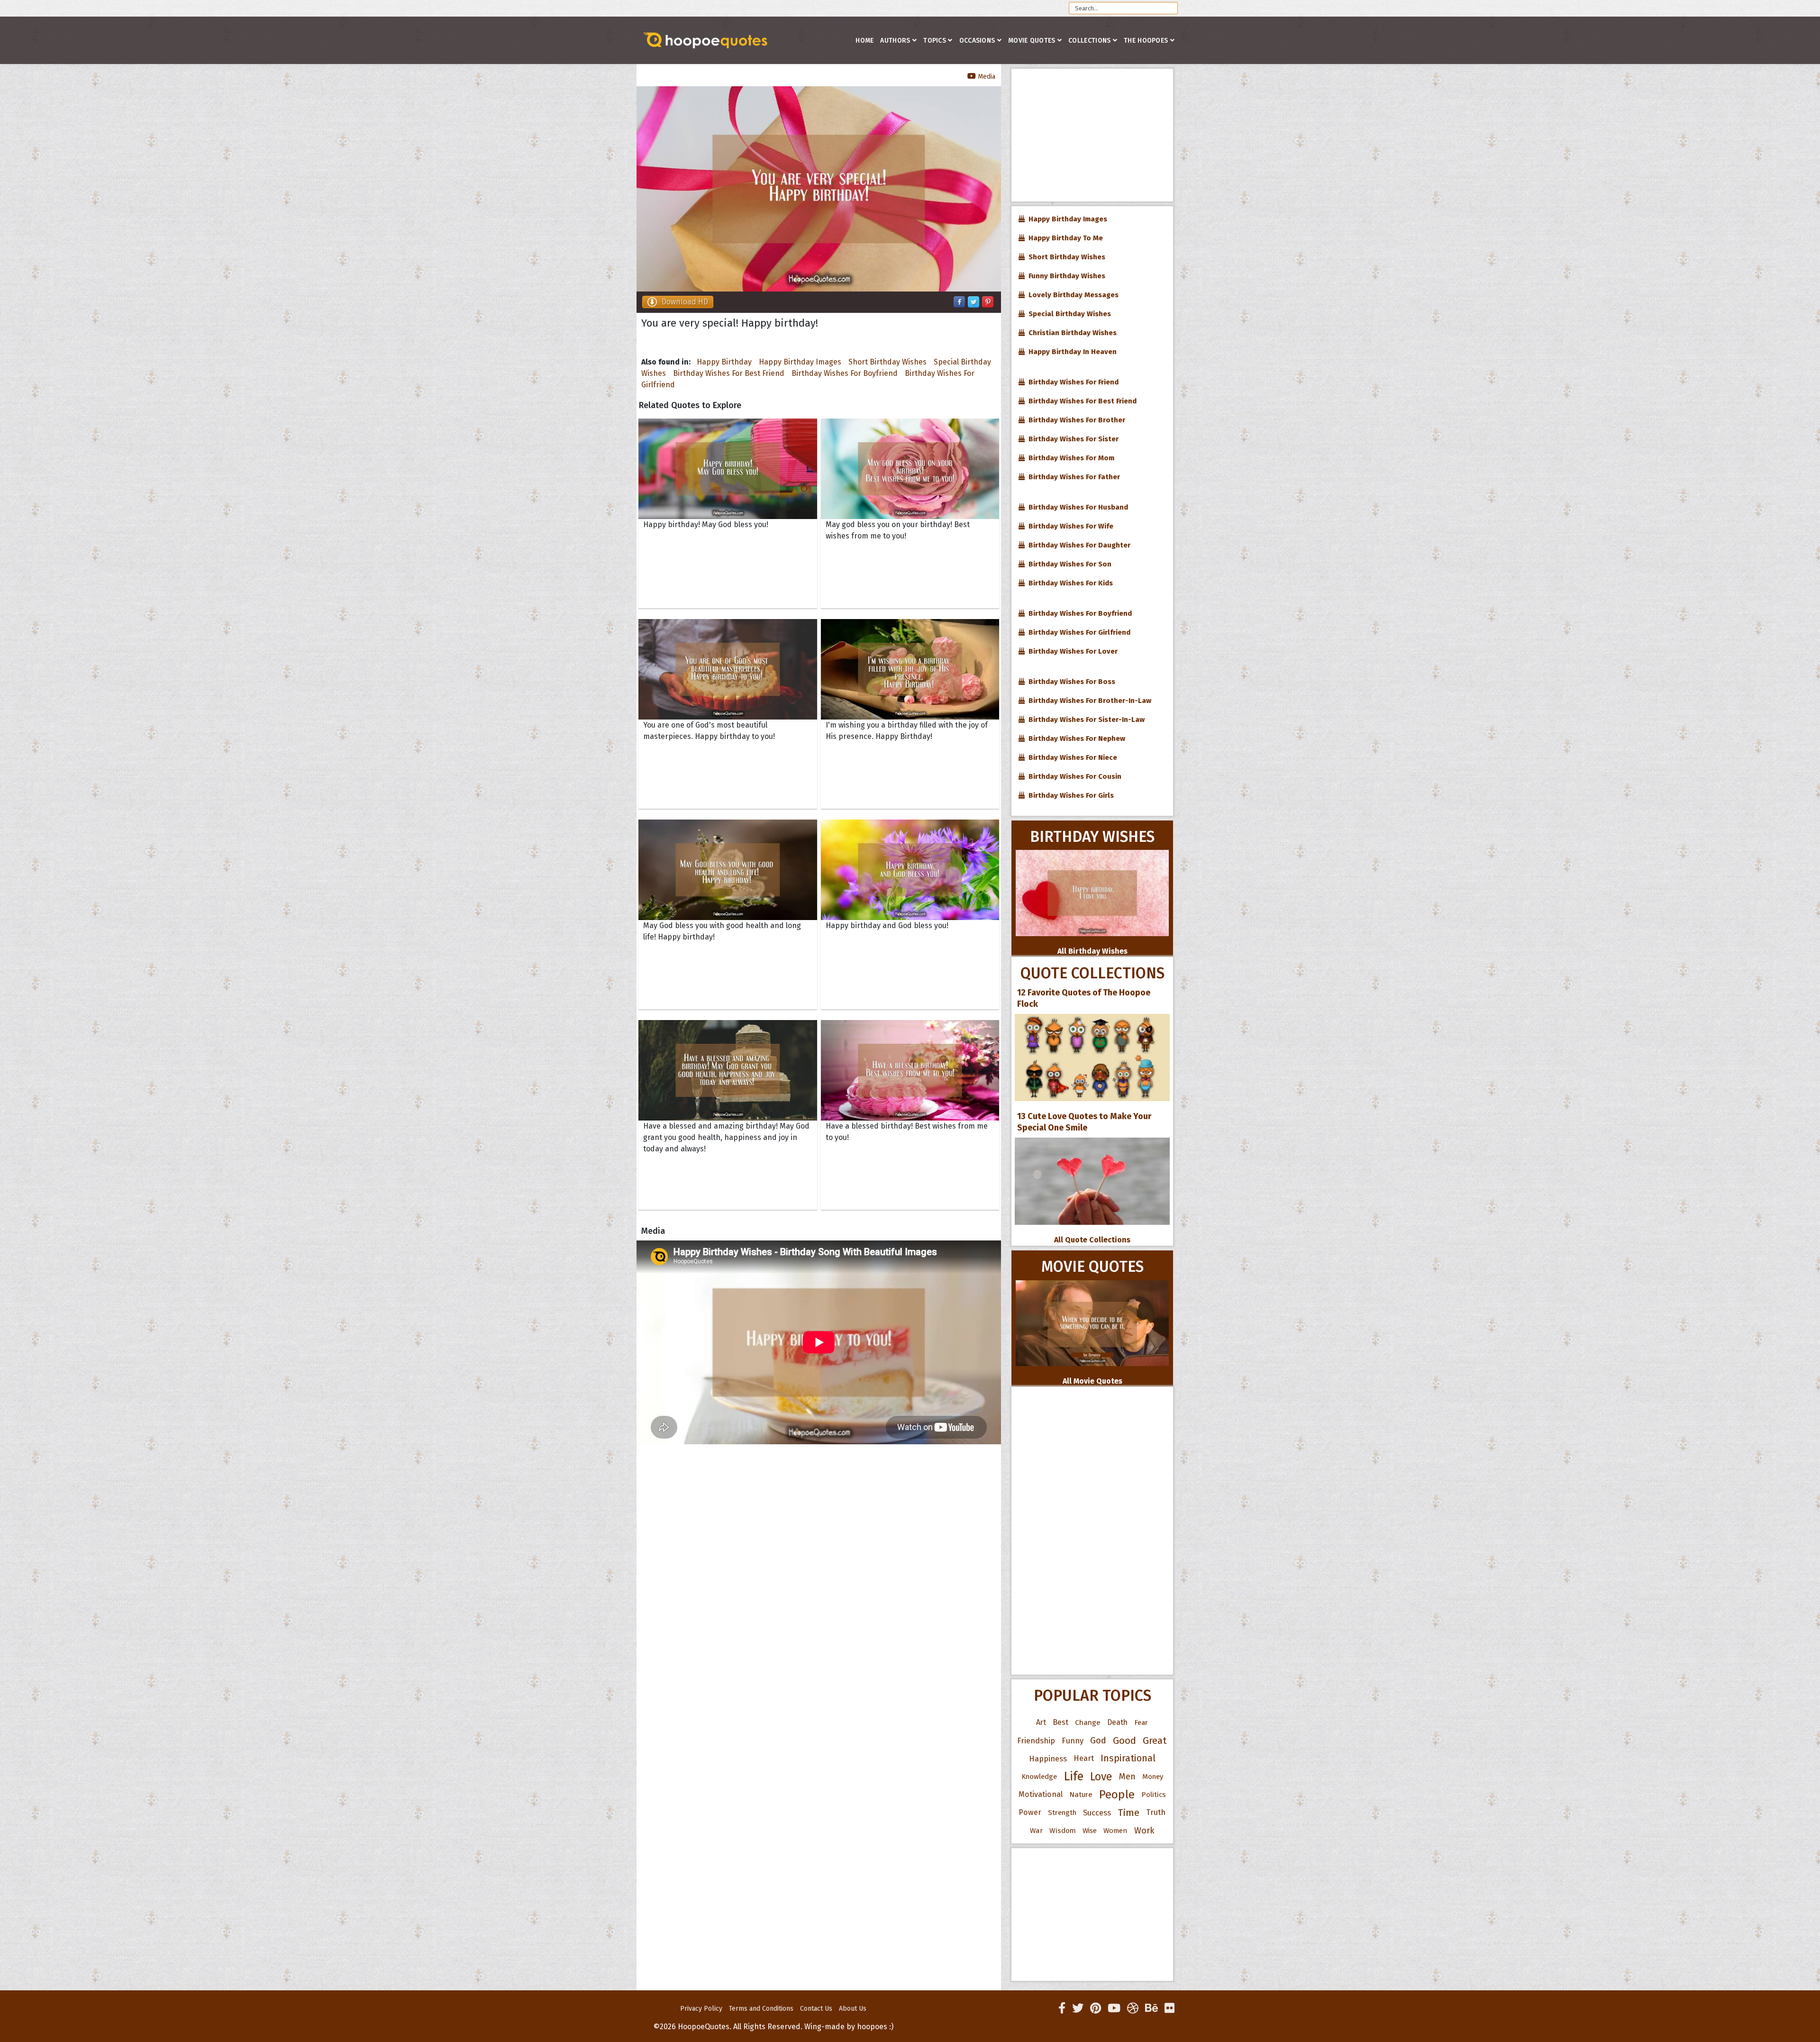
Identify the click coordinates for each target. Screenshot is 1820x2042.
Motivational (1041, 1794)
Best (1060, 1722)
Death (1117, 1722)
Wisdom (1063, 1831)
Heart (1084, 1758)
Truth (1156, 1812)
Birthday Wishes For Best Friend (729, 373)
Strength (1062, 1813)
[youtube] (1114, 2008)
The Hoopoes (1146, 41)
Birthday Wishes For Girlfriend (1078, 632)
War (1036, 1831)
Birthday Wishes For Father (1072, 477)
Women (1115, 1831)
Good (1124, 1741)
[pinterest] (1096, 2008)
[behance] (1151, 2008)
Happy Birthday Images (800, 362)
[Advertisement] (1092, 135)
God (1098, 1741)
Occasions (977, 41)
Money (1153, 1777)
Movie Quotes (1032, 41)
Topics (935, 41)
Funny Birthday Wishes (1065, 276)
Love (1101, 1777)
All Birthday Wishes (1092, 951)
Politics (1154, 1795)
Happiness (1048, 1759)
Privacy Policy (701, 2009)
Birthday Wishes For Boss (1070, 682)
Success (1097, 1813)
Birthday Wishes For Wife (1069, 526)
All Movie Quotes (1092, 1381)
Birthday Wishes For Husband (1076, 507)
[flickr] (1169, 2008)
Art (1041, 1722)
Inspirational (1128, 1758)
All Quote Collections (1092, 1240)
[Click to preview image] (819, 189)
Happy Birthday (724, 362)
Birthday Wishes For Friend (1072, 382)
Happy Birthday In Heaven (1071, 352)
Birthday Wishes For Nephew (1075, 738)
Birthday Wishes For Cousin (1073, 776)
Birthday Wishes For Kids (1069, 583)
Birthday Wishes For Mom (1069, 458)
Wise (1090, 1831)
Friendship (1036, 1741)
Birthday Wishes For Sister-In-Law (1085, 720)
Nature (1081, 1794)
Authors (895, 41)
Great (1155, 1741)
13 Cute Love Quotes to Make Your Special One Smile (1084, 1122)
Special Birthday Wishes (1068, 314)
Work (1144, 1831)
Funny (1073, 1741)
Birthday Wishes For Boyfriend (845, 373)
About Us (853, 2009)
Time (1128, 1813)
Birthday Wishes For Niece (1071, 757)
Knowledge (1039, 1777)
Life (1074, 1776)
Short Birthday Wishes (887, 362)
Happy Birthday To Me (1064, 238)
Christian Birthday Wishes (1071, 333)
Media (986, 77)
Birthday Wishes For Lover (1071, 651)
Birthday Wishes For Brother (1075, 420)
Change (1088, 1722)
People (1117, 1795)
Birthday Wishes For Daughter (1078, 545)
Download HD (685, 302)
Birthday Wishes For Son (1068, 564)
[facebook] (1062, 2008)
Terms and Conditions (761, 2009)
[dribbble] (1133, 2008)
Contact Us (816, 2009)
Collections (1089, 41)
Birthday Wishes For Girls (1069, 795)
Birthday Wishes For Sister (1072, 439)
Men (1127, 1777)
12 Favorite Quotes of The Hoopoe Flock (1084, 998)
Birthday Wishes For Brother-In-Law (1088, 701)
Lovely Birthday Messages (1072, 295)
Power (1030, 1812)
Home (864, 41)
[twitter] (1078, 2008)
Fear (1141, 1723)
